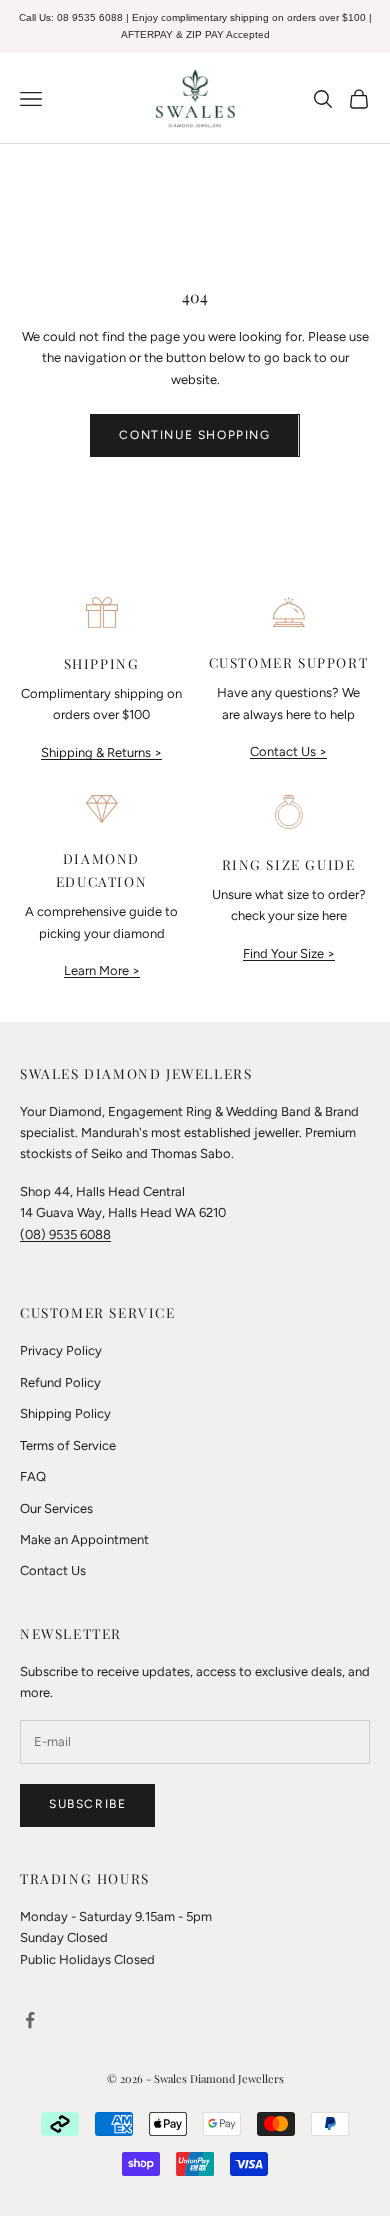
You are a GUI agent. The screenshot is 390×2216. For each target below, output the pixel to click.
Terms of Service (68, 1445)
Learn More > (102, 970)
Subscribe (87, 1804)
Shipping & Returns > (101, 752)
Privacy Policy (61, 1350)
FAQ (33, 1476)
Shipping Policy (65, 1413)
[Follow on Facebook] (30, 2020)
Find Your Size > (289, 953)
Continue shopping (194, 435)
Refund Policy (60, 1382)
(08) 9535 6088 (65, 1234)
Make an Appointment (84, 1539)
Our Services (56, 1508)
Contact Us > (288, 751)
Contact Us (53, 1570)
